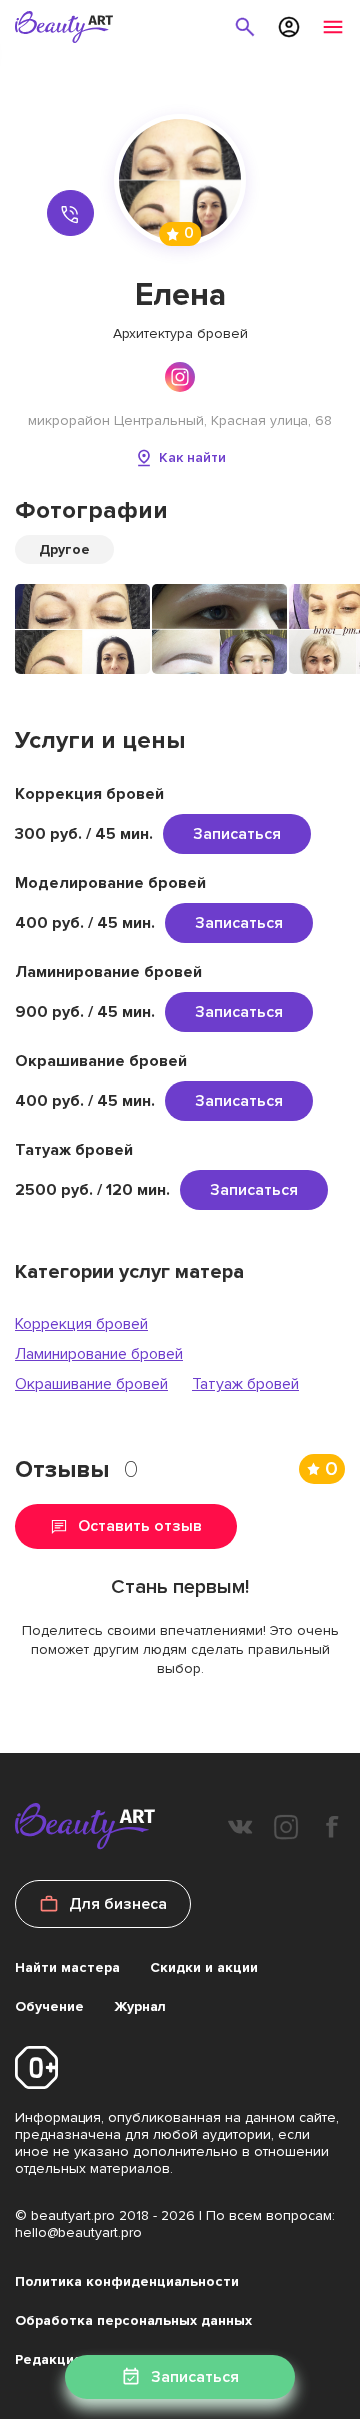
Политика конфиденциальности (127, 2281)
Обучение (49, 2006)
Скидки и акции (204, 1967)
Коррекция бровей (81, 1324)
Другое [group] (64, 549)
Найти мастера (67, 1967)
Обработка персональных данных (133, 2320)
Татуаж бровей (245, 1384)
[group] (82, 629)
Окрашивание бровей (91, 1384)
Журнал (140, 2006)
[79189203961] (70, 213)
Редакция (49, 2359)
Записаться (237, 834)
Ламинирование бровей (99, 1354)
